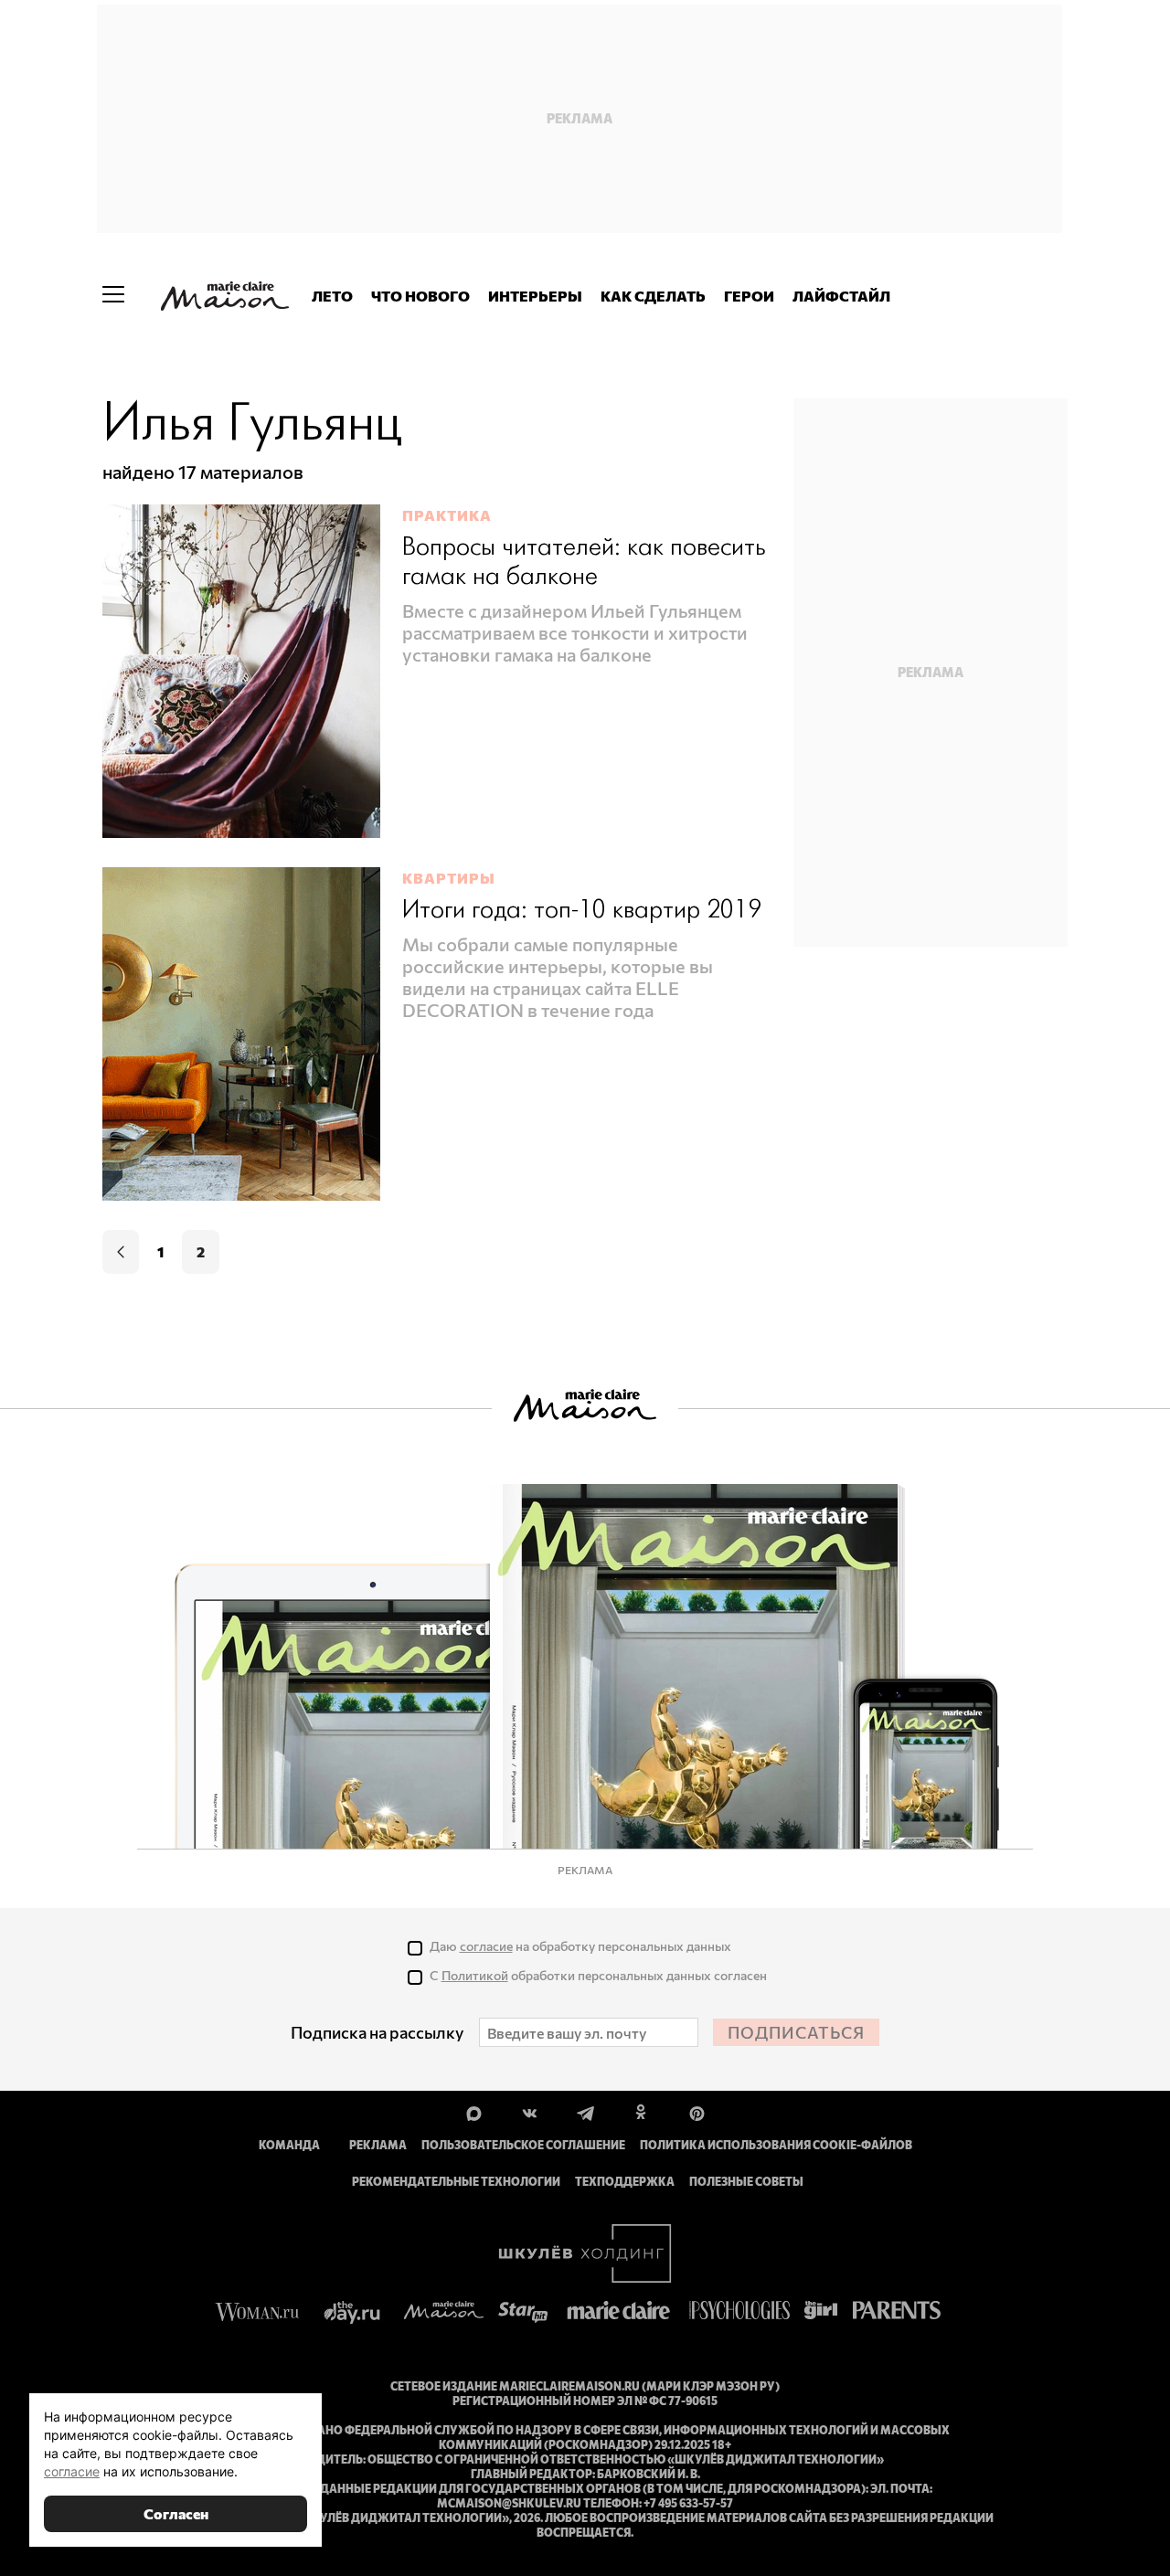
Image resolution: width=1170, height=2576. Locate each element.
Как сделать (653, 296)
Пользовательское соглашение (523, 2145)
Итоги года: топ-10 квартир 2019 (582, 911)
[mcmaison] (225, 296)
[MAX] (474, 2112)
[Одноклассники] (641, 2112)
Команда (289, 2145)
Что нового (420, 296)
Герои (749, 296)
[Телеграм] (585, 2112)
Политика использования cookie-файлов (776, 2145)
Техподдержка (625, 2181)
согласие (486, 1946)
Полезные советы (746, 2181)
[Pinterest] (697, 2112)
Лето (332, 296)
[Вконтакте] (530, 2112)
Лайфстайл (841, 296)
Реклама (378, 2145)
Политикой (475, 1975)
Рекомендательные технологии (456, 2181)
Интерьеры (535, 296)
